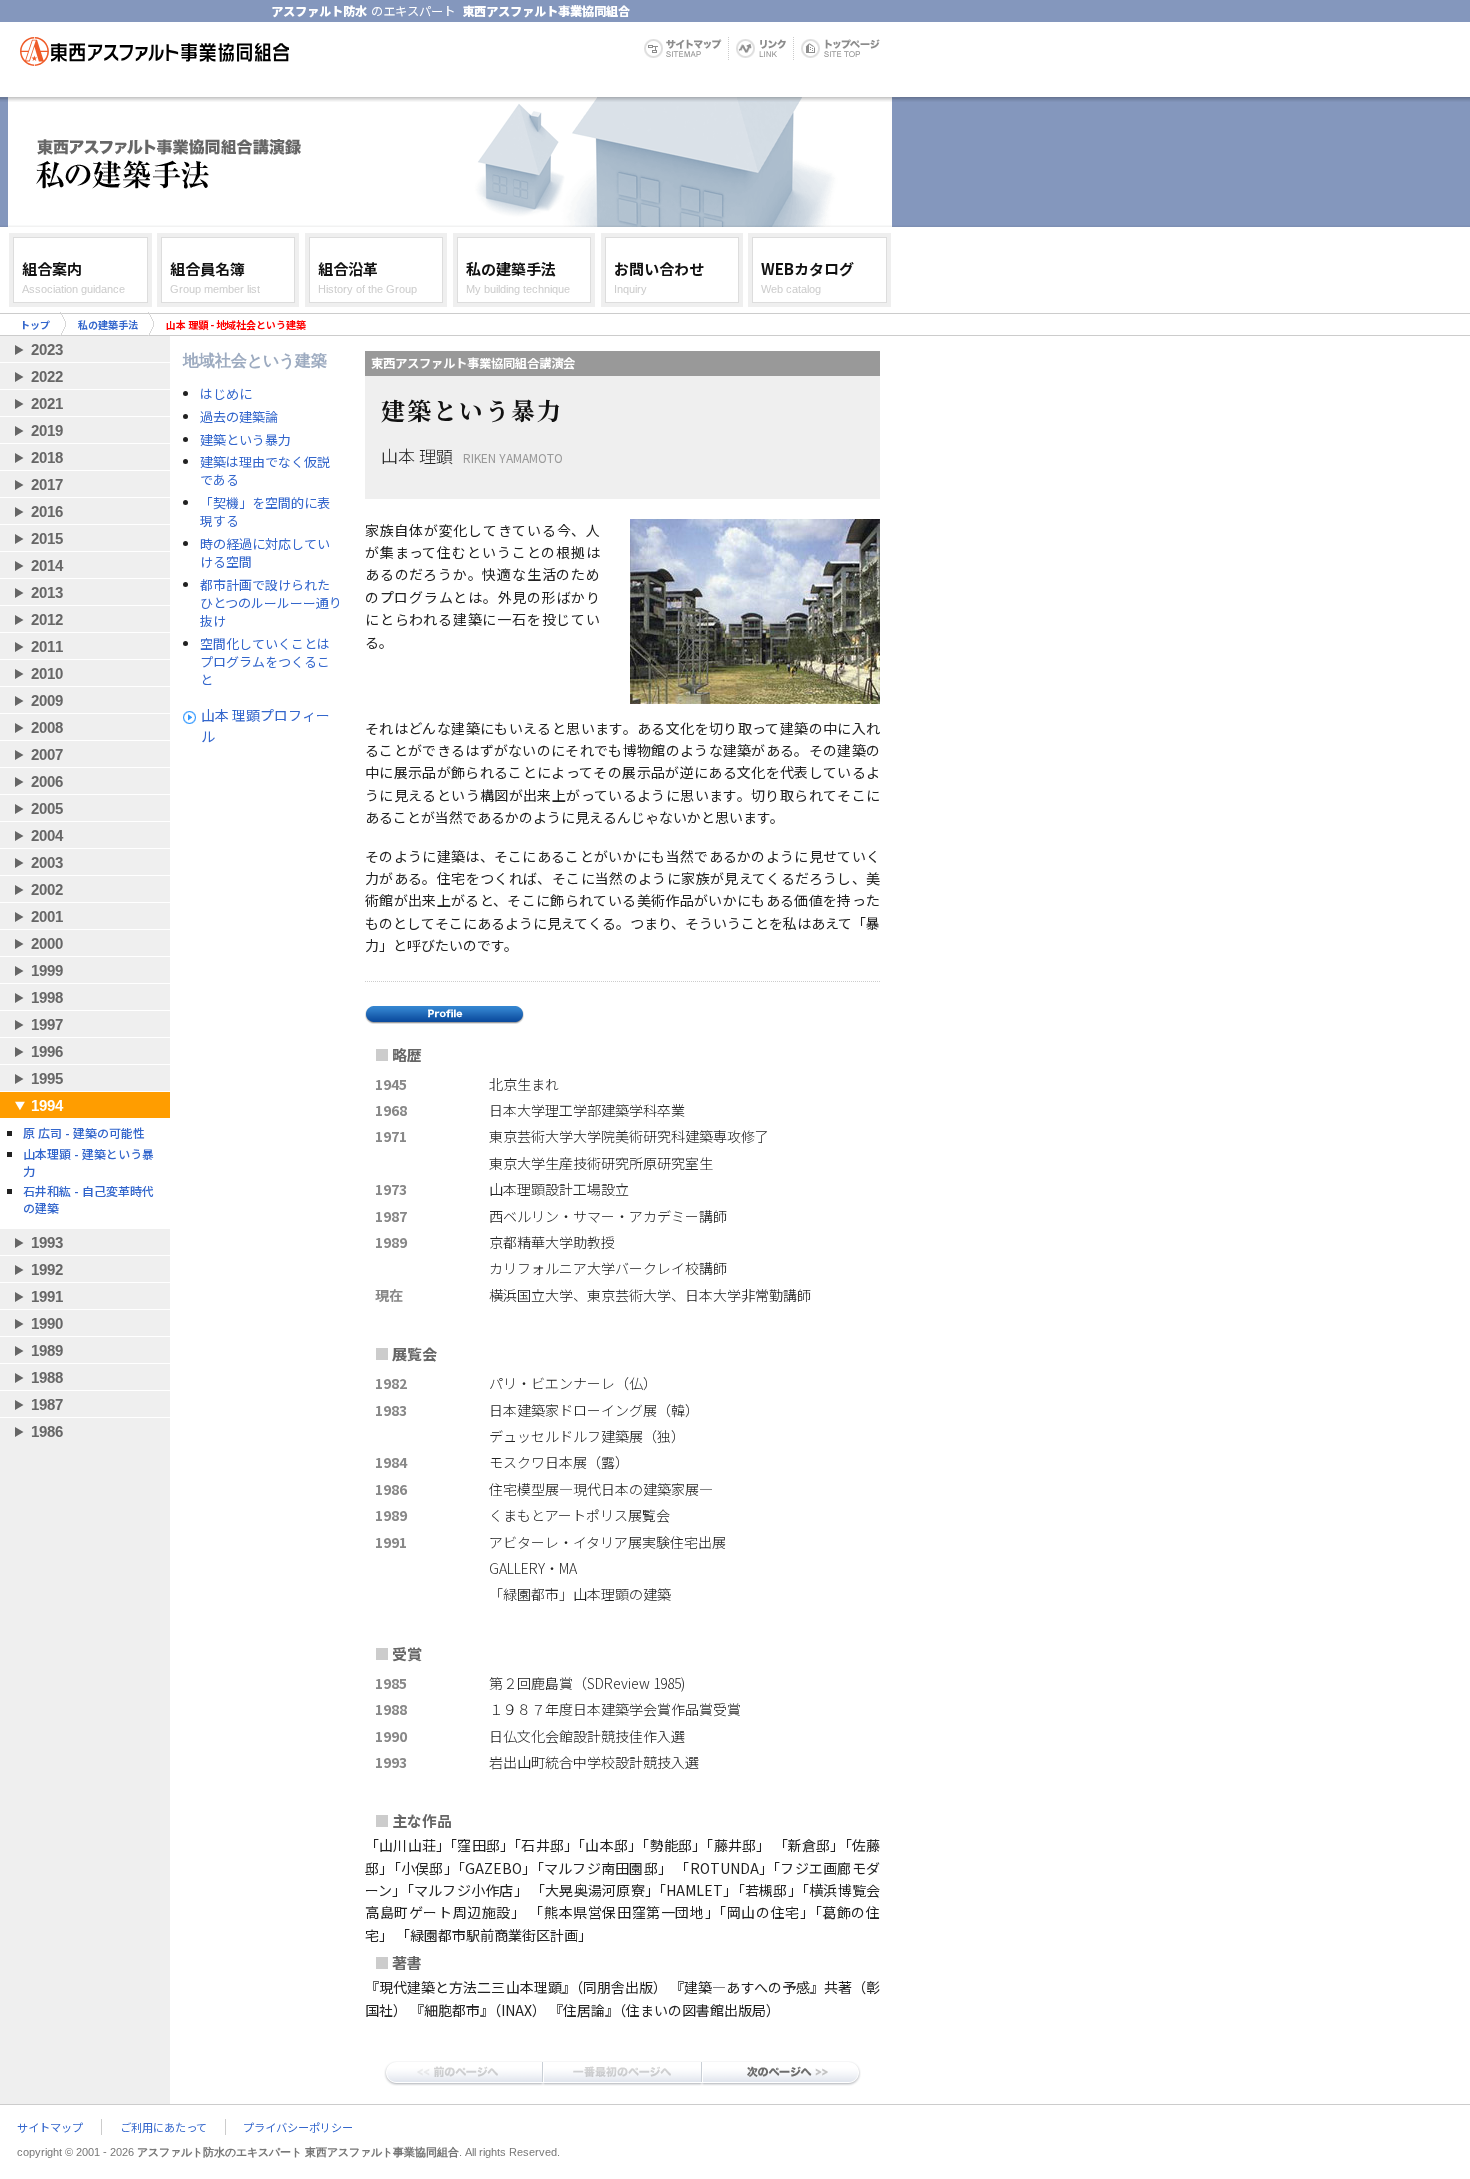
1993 (47, 1242)
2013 (47, 592)
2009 (47, 700)
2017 (47, 484)
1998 (47, 997)
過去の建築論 (239, 417)
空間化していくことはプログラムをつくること (265, 662)
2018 (47, 457)
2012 (47, 619)
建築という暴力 (245, 440)
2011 (47, 646)
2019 (47, 430)
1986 (47, 1431)
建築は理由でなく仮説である (265, 471)
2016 (47, 511)
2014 (47, 565)
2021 (47, 403)
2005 (47, 808)
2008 (47, 727)
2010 (47, 673)
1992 (47, 1269)
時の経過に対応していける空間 (265, 553)
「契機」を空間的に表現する (265, 512)
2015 (47, 538)
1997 (47, 1024)
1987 (47, 1404)
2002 (47, 889)
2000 (47, 943)
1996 (47, 1051)
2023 (47, 349)
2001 (47, 916)
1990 (47, 1323)
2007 (47, 754)
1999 (47, 970)
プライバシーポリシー (298, 2127)
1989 (47, 1350)
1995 (47, 1078)
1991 (47, 1296)
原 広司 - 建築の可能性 (84, 1132)
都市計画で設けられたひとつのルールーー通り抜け (271, 603)
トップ (35, 324)
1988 (47, 1377)
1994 (47, 1105)
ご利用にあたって (163, 2127)
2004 (47, 835)
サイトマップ (50, 2127)
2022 (47, 376)
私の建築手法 (108, 324)
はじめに (226, 394)
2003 (47, 862)
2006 (47, 781)
